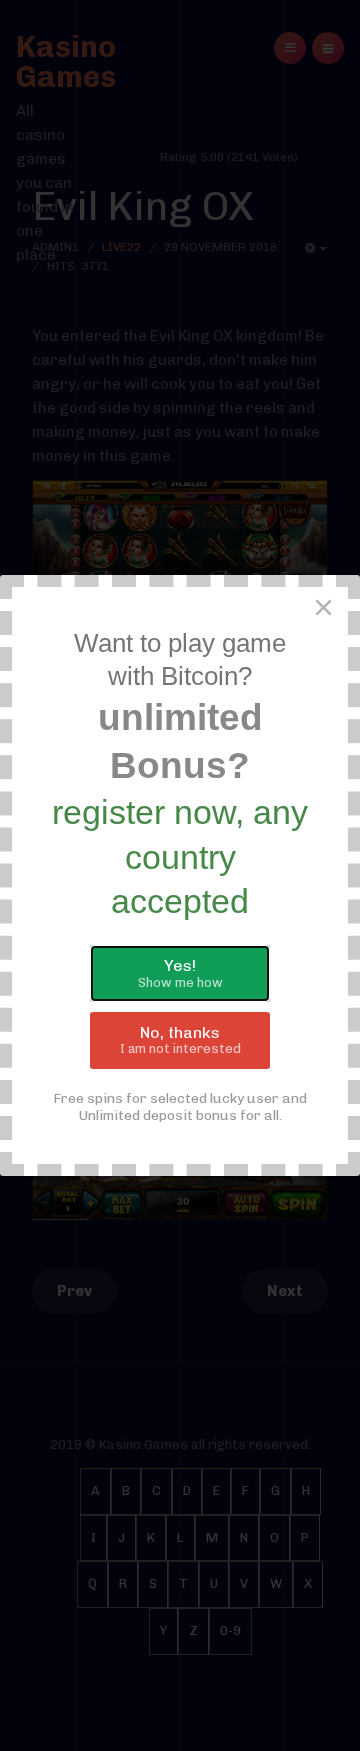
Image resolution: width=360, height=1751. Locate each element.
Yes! (180, 973)
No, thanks (180, 1040)
